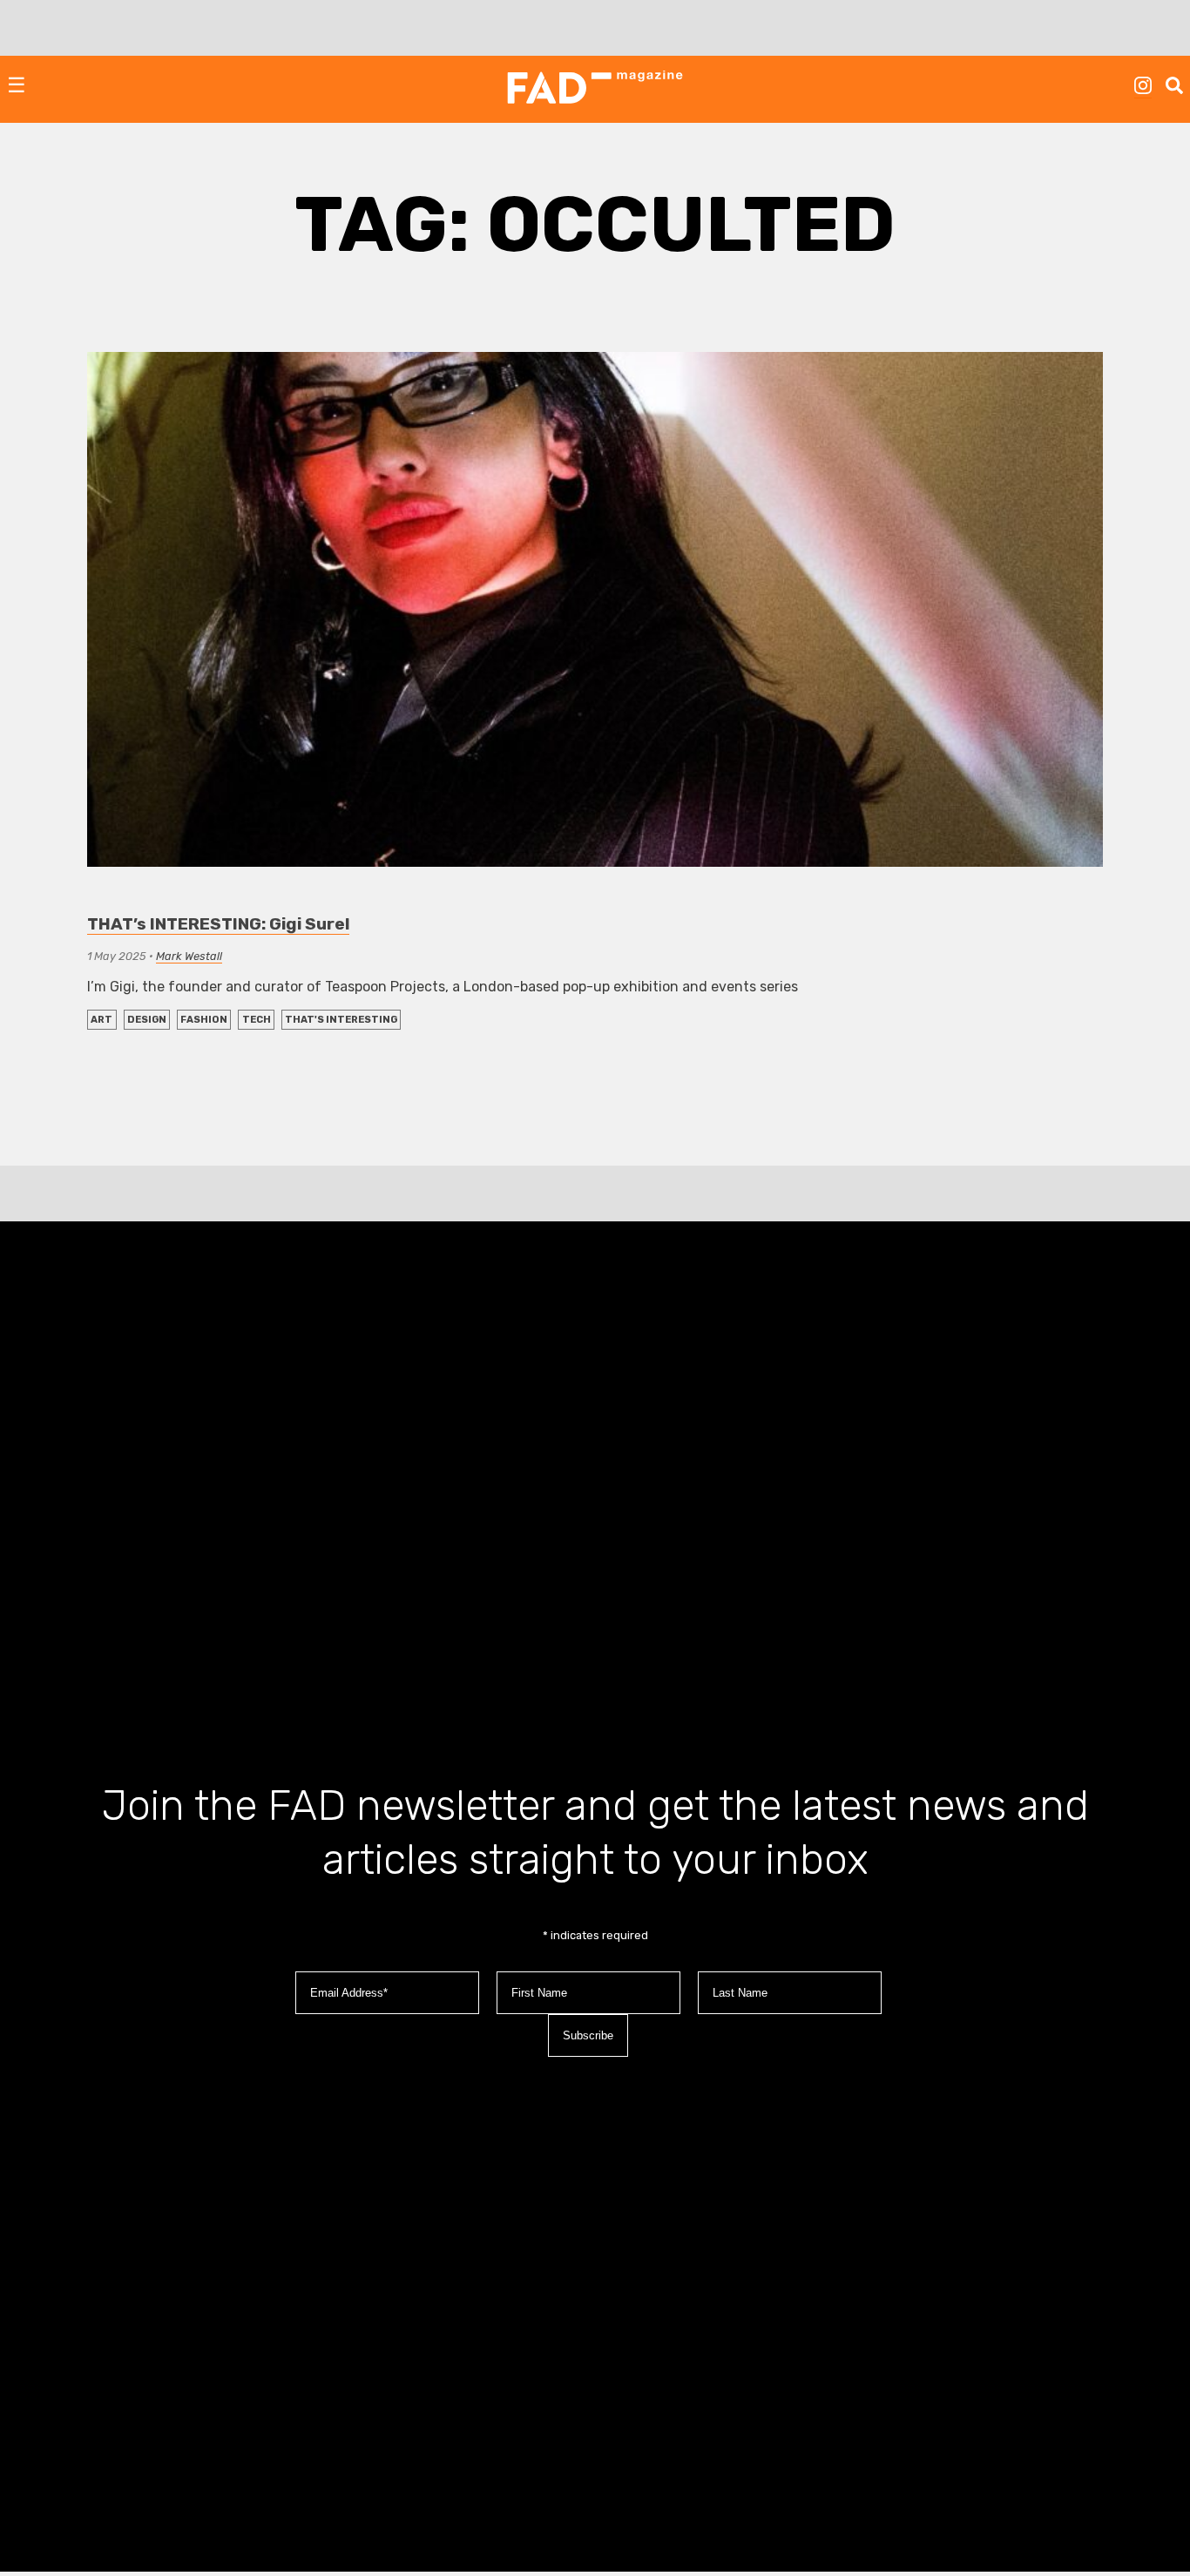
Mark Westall (189, 956)
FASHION (204, 1020)
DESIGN (147, 1020)
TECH (257, 1020)
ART (101, 1020)
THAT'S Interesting (341, 1020)
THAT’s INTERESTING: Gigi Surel (218, 924)
